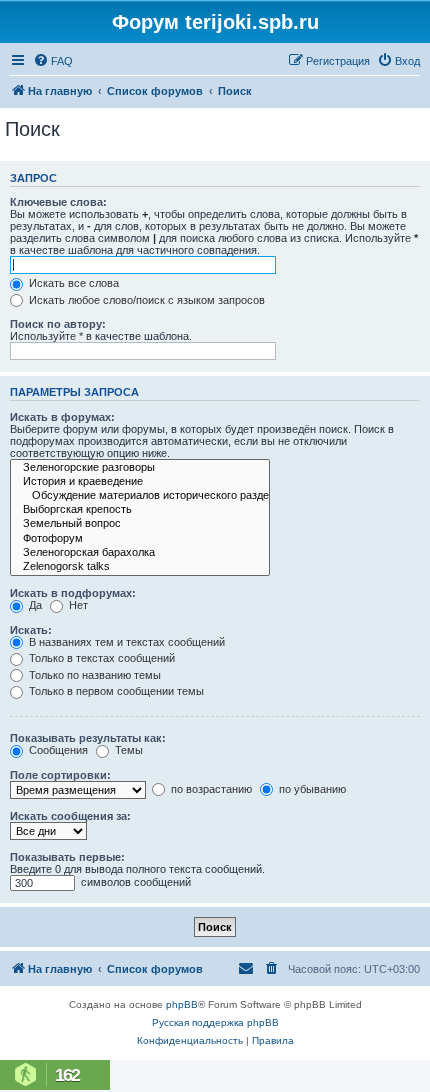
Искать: (31, 630)
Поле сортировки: (60, 775)
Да (34, 605)
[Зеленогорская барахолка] (140, 553)
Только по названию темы (93, 675)
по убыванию (311, 789)
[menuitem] (53, 61)
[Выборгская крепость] (140, 510)
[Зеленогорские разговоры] (140, 468)
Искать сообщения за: (70, 816)
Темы (127, 750)
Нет (77, 605)
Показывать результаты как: (88, 738)
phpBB (182, 1004)
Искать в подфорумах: (73, 593)
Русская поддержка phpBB (215, 1022)
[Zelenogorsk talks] (140, 567)
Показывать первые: (67, 857)
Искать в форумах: (62, 417)
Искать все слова (72, 283)
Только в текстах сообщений (100, 658)
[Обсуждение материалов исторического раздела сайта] (140, 496)
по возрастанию (210, 789)
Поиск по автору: (58, 324)
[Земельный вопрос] (140, 524)
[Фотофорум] (140, 539)
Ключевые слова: (58, 202)
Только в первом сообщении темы (115, 691)
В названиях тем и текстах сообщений (125, 642)
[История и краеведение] (140, 482)
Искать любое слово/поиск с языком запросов (145, 300)
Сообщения (57, 750)
